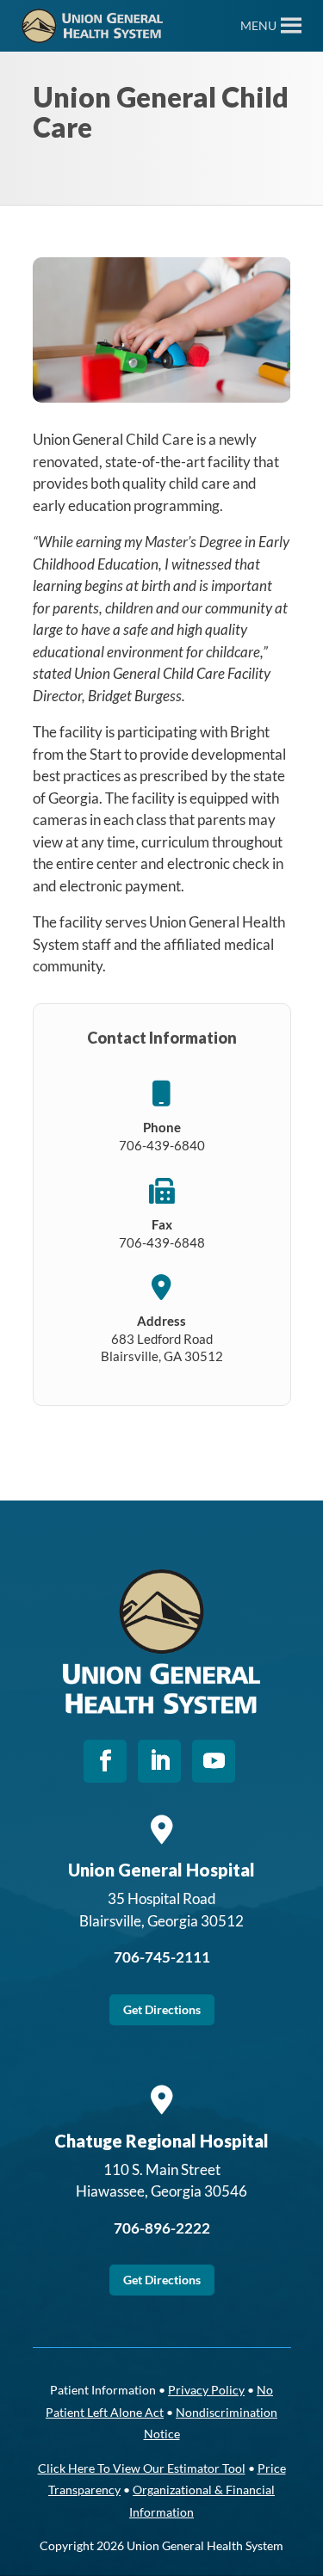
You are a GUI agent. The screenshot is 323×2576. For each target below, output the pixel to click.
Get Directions (162, 2009)
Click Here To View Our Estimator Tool (142, 2468)
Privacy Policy (206, 2390)
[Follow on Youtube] (214, 1761)
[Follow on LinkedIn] (159, 1761)
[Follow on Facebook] (105, 1761)
